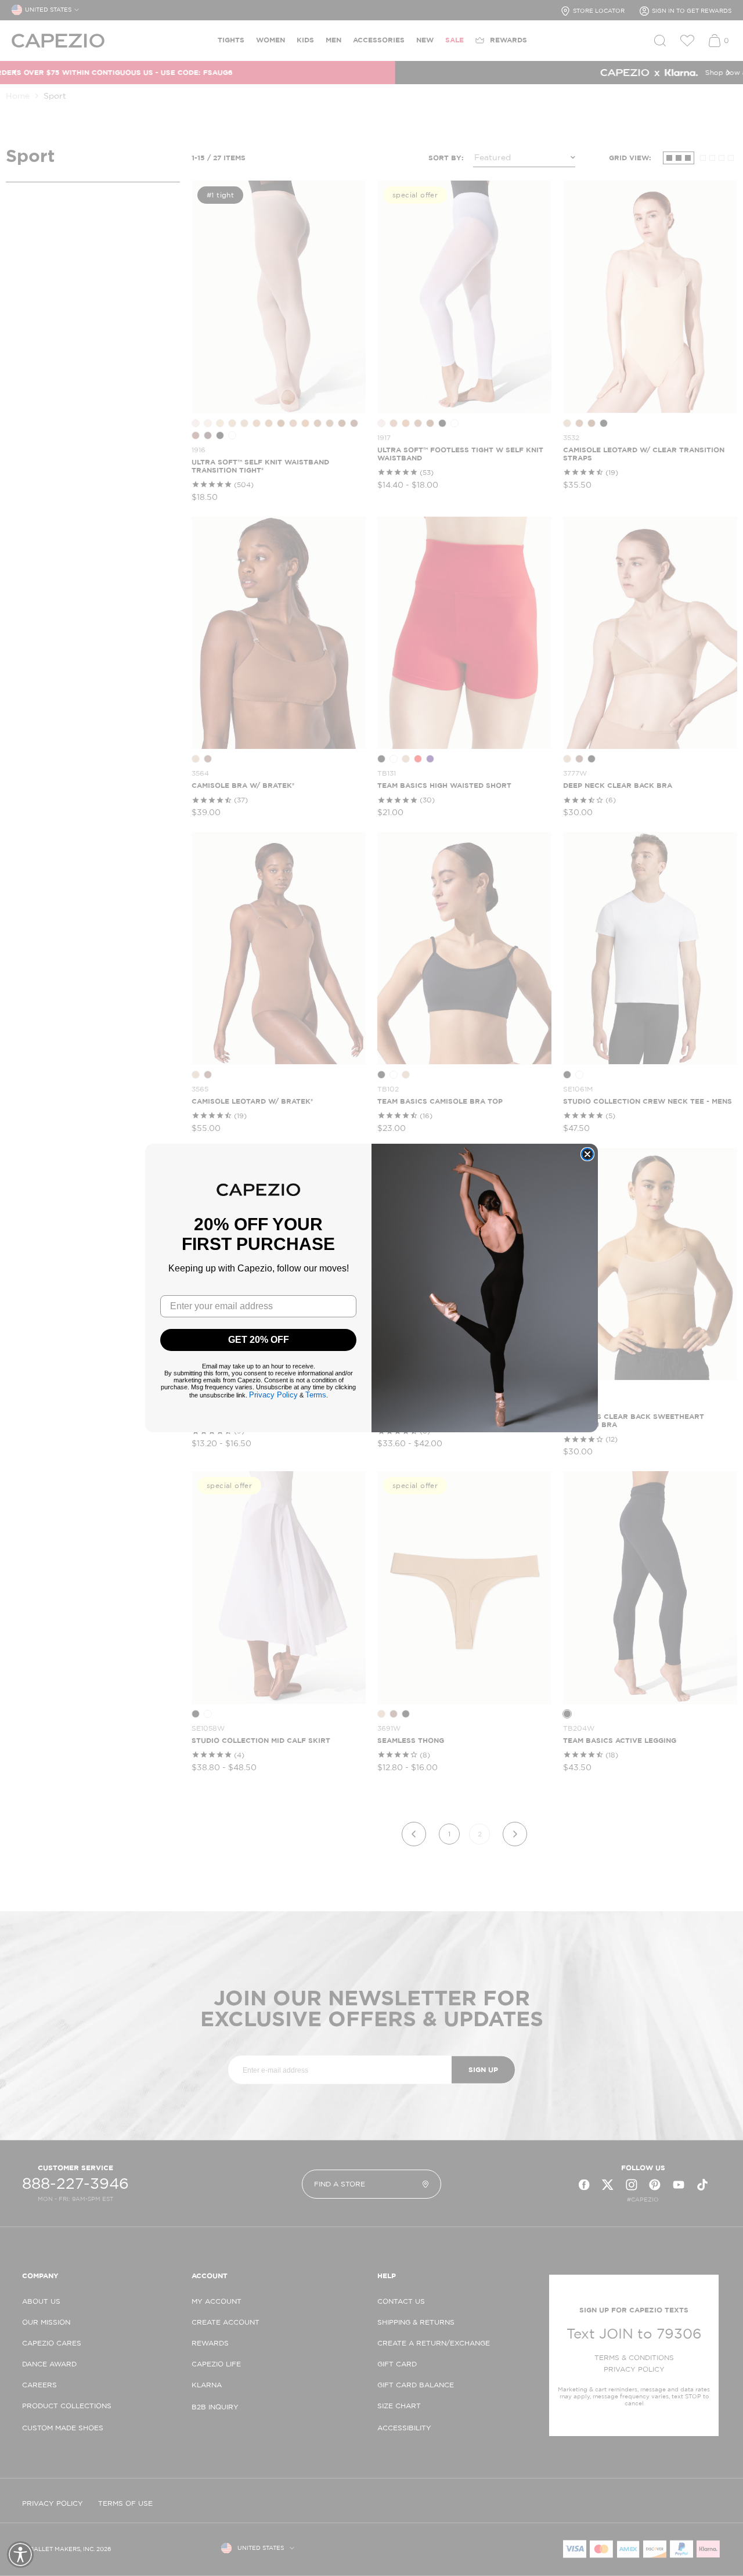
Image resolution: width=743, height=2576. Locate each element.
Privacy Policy (273, 1395)
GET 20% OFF (259, 1340)
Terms (316, 1395)
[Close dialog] (587, 1154)
